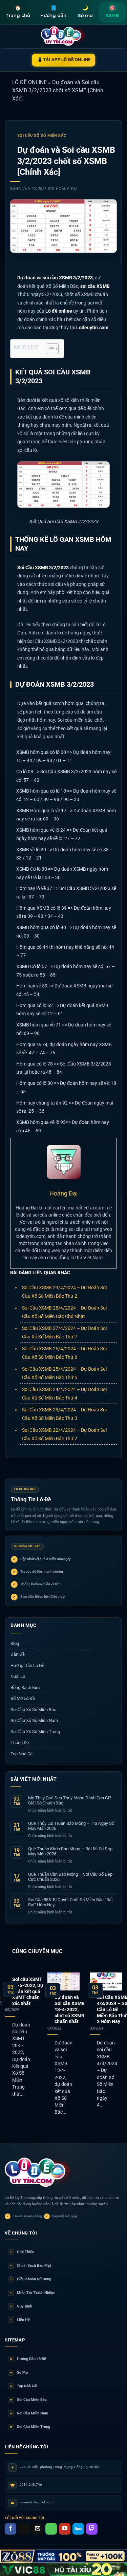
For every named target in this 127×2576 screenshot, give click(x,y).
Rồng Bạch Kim (25, 1688)
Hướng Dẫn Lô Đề (27, 1665)
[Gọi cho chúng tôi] (51, 2529)
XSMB (112, 11)
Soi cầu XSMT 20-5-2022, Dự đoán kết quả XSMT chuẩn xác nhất (28, 1991)
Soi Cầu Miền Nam (29, 2413)
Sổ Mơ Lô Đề (23, 1698)
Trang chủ (18, 11)
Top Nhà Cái (22, 1754)
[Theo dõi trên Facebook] (10, 2529)
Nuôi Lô (18, 1676)
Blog (15, 1643)
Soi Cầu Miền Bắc (28, 2400)
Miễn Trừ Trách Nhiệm (33, 2293)
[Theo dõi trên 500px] (78, 2529)
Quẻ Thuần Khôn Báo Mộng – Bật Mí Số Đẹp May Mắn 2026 (70, 1851)
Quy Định (21, 2306)
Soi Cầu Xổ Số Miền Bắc (42, 136)
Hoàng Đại (67, 189)
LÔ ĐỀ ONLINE (29, 82)
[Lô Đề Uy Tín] (39, 2173)
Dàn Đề (18, 1654)
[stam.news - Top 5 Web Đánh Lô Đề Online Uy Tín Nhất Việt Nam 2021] (63, 36)
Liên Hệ (20, 2320)
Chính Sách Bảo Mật (31, 2266)
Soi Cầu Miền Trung (30, 2427)
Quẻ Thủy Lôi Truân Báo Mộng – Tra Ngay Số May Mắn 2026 (71, 1826)
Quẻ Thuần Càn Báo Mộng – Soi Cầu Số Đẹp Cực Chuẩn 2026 (70, 1877)
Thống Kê (20, 1743)
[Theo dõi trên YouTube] (65, 2529)
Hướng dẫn (53, 11)
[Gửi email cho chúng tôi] (38, 2529)
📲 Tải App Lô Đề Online (63, 60)
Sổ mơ (85, 11)
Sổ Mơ (19, 2373)
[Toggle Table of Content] (49, 349)
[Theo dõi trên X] (24, 2529)
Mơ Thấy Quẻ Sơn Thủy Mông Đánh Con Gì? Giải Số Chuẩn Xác (70, 1801)
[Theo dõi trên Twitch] (92, 2529)
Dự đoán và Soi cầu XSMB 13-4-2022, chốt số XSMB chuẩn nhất (70, 2009)
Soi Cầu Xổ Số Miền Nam (34, 1720)
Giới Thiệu (22, 2252)
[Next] (121, 2046)
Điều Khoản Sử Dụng (31, 2279)
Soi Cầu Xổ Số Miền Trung (35, 1732)
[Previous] (6, 2046)
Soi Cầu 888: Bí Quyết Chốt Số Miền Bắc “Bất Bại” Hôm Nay (70, 1902)
